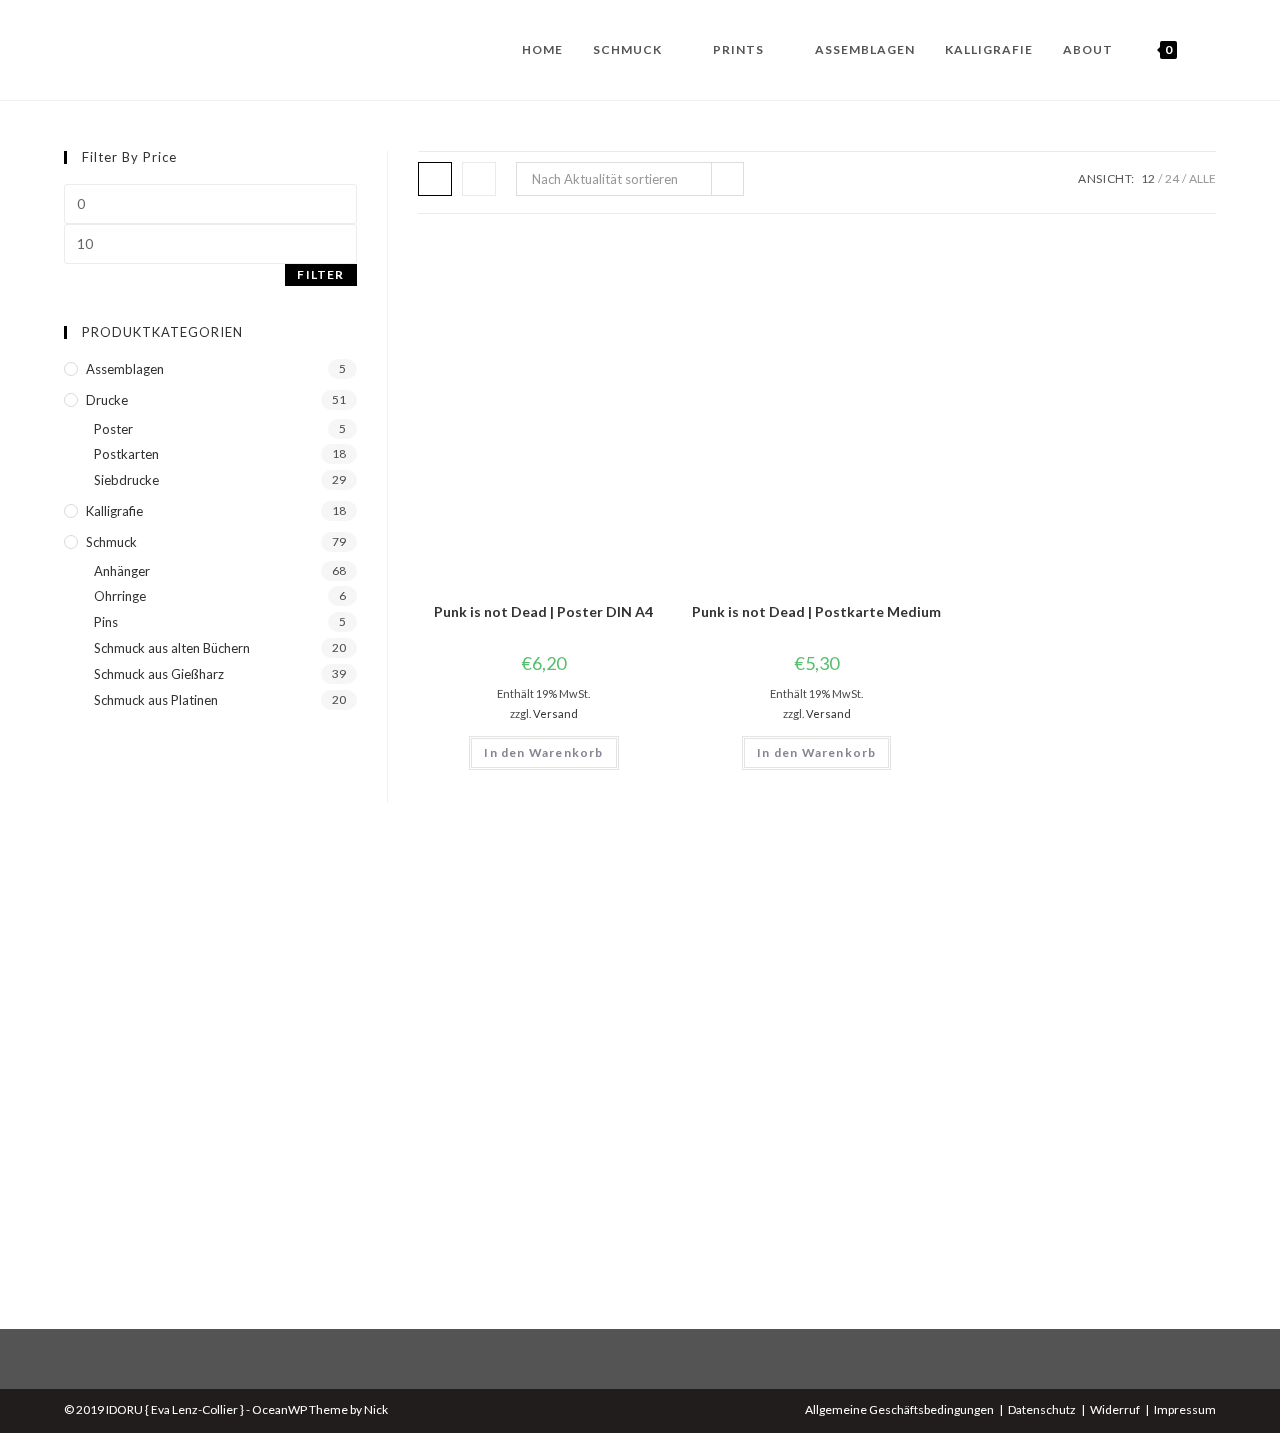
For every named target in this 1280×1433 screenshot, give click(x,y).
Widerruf (1115, 1409)
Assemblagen (125, 369)
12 (1148, 178)
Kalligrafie (114, 511)
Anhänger (122, 571)
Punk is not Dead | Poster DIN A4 (543, 611)
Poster (113, 429)
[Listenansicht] (479, 179)
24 (1172, 178)
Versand (555, 713)
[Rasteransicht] (435, 179)
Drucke (107, 400)
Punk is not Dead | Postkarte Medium (816, 611)
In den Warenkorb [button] (543, 752)
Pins (106, 622)
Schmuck (111, 542)
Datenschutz (1042, 1409)
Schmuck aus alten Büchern (172, 648)
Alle (1202, 178)
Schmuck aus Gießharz (159, 674)
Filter (320, 274)
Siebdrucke (126, 480)
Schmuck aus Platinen (156, 700)
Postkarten (126, 454)
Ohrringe (120, 596)
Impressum (1185, 1409)
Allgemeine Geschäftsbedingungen (899, 1409)
